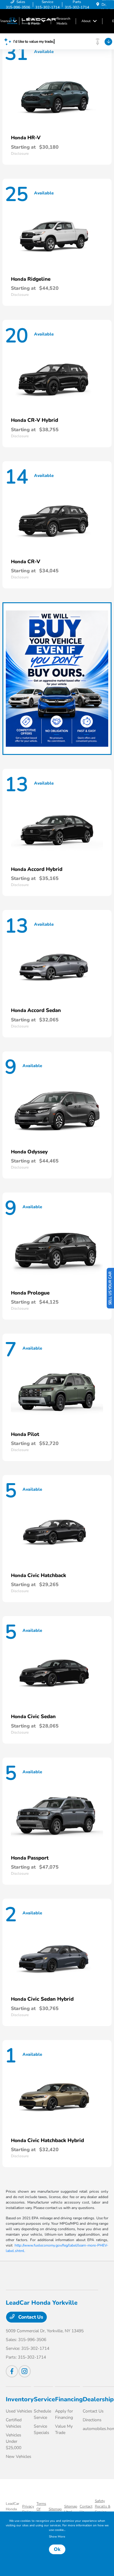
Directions (92, 2420)
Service (44, 2399)
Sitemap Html (71, 2509)
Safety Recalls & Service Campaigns (104, 2509)
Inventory (20, 2399)
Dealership (98, 2399)
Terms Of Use (41, 2509)
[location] (98, 5)
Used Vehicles (19, 2411)
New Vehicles (19, 2457)
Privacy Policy (28, 2509)
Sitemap (55, 2509)
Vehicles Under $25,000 (14, 2441)
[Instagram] (25, 2371)
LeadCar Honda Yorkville (13, 2509)
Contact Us (30, 2317)
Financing (69, 2399)
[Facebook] (12, 2371)
